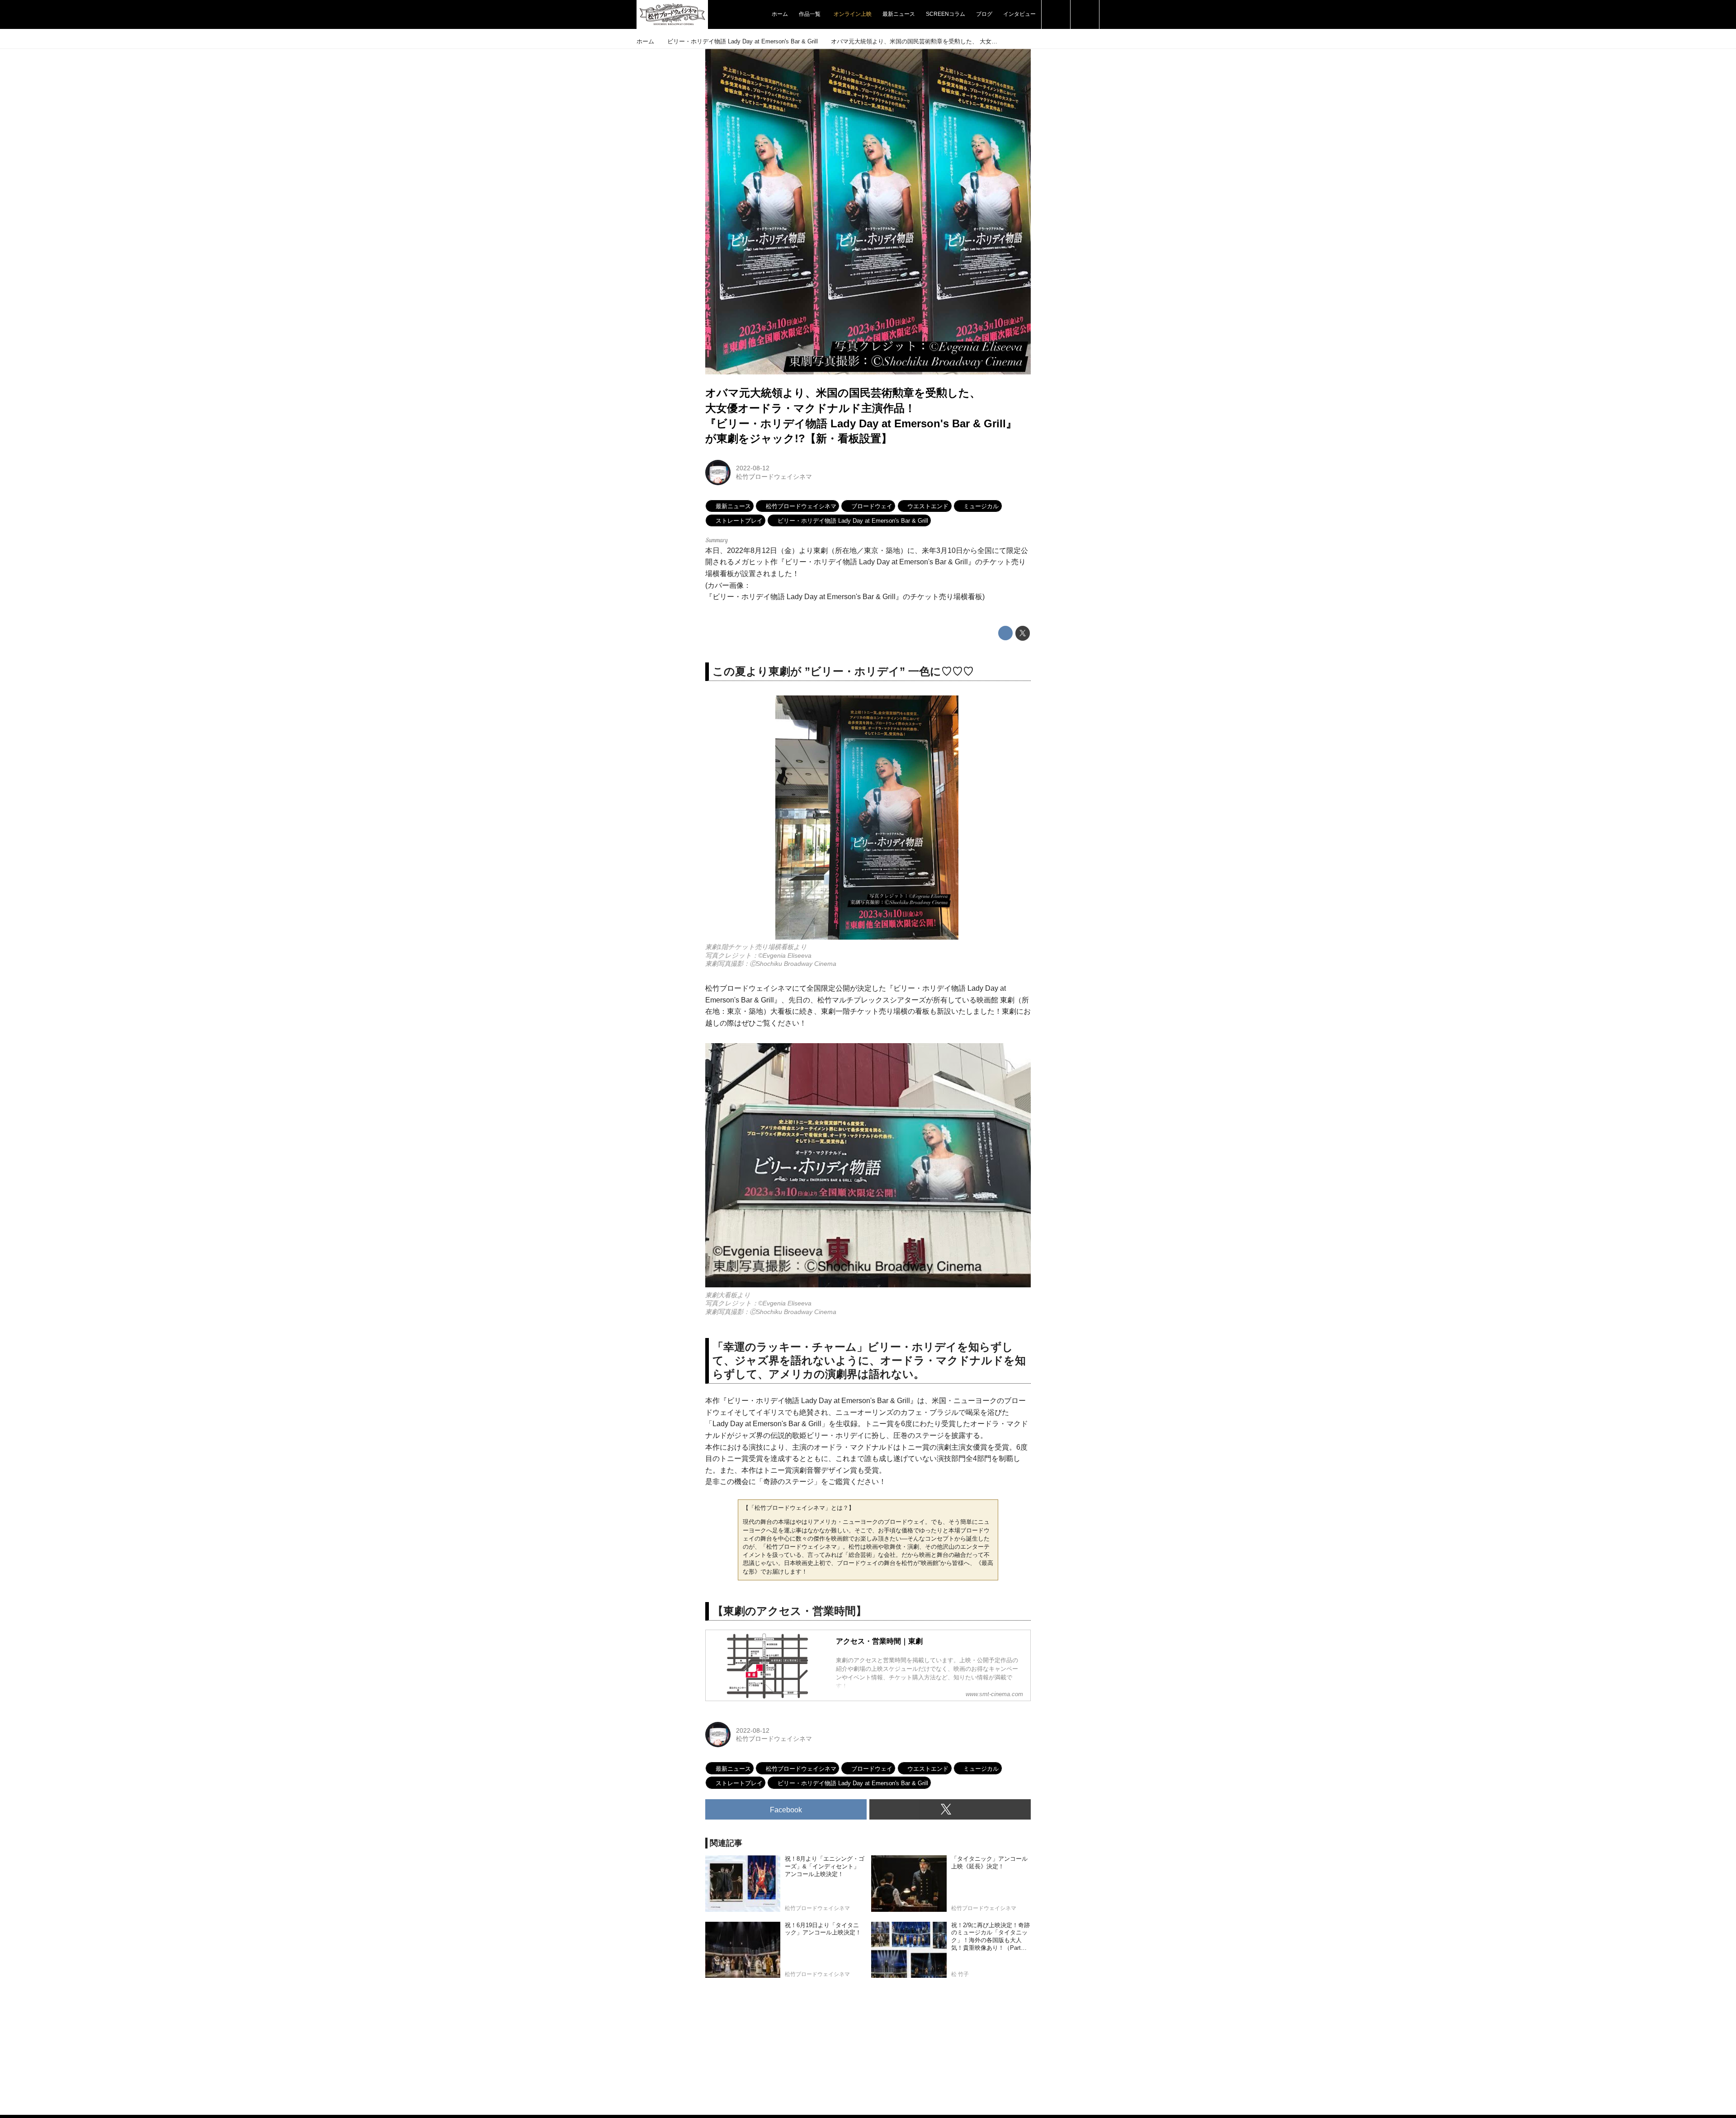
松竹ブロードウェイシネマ (774, 477)
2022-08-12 (753, 468)
